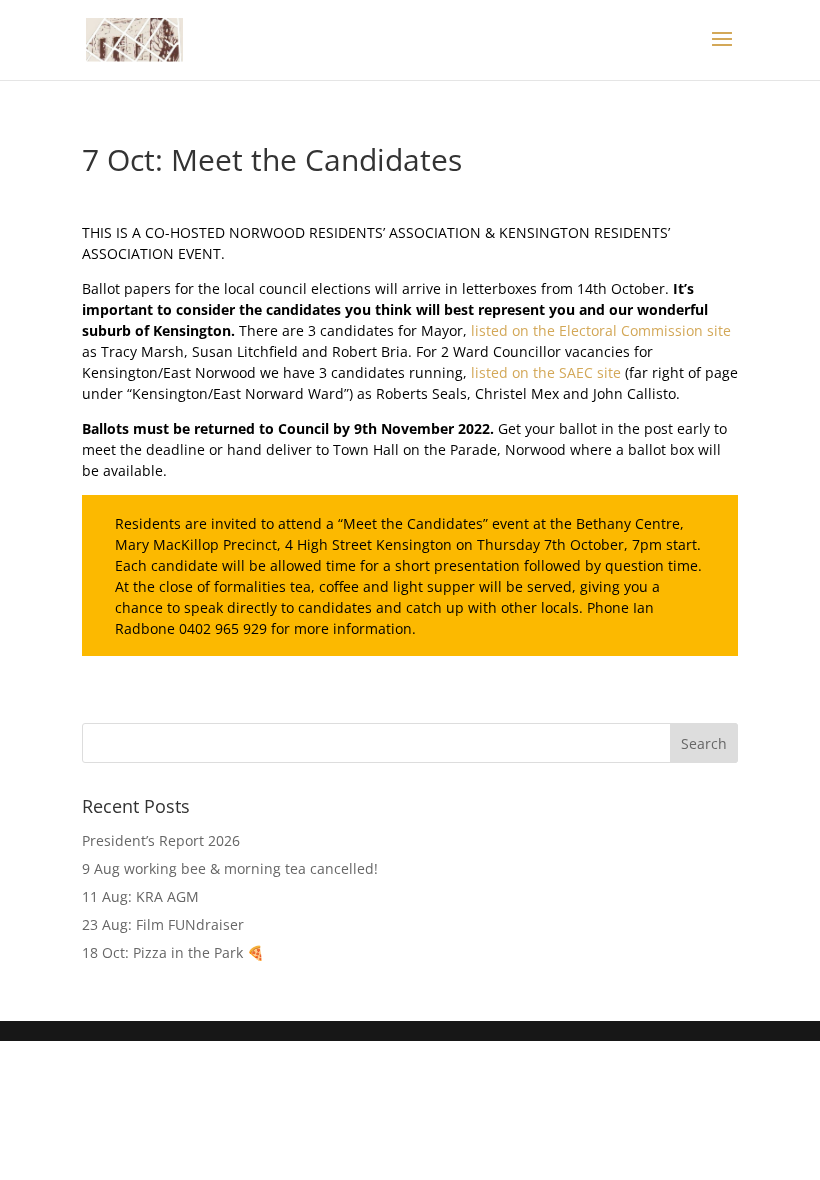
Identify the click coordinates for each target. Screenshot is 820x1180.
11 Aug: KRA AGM (140, 896)
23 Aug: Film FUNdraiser (163, 924)
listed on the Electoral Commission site (601, 330)
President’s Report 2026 (161, 840)
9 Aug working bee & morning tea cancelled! (230, 868)
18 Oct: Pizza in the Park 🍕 (173, 952)
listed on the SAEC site (546, 372)
